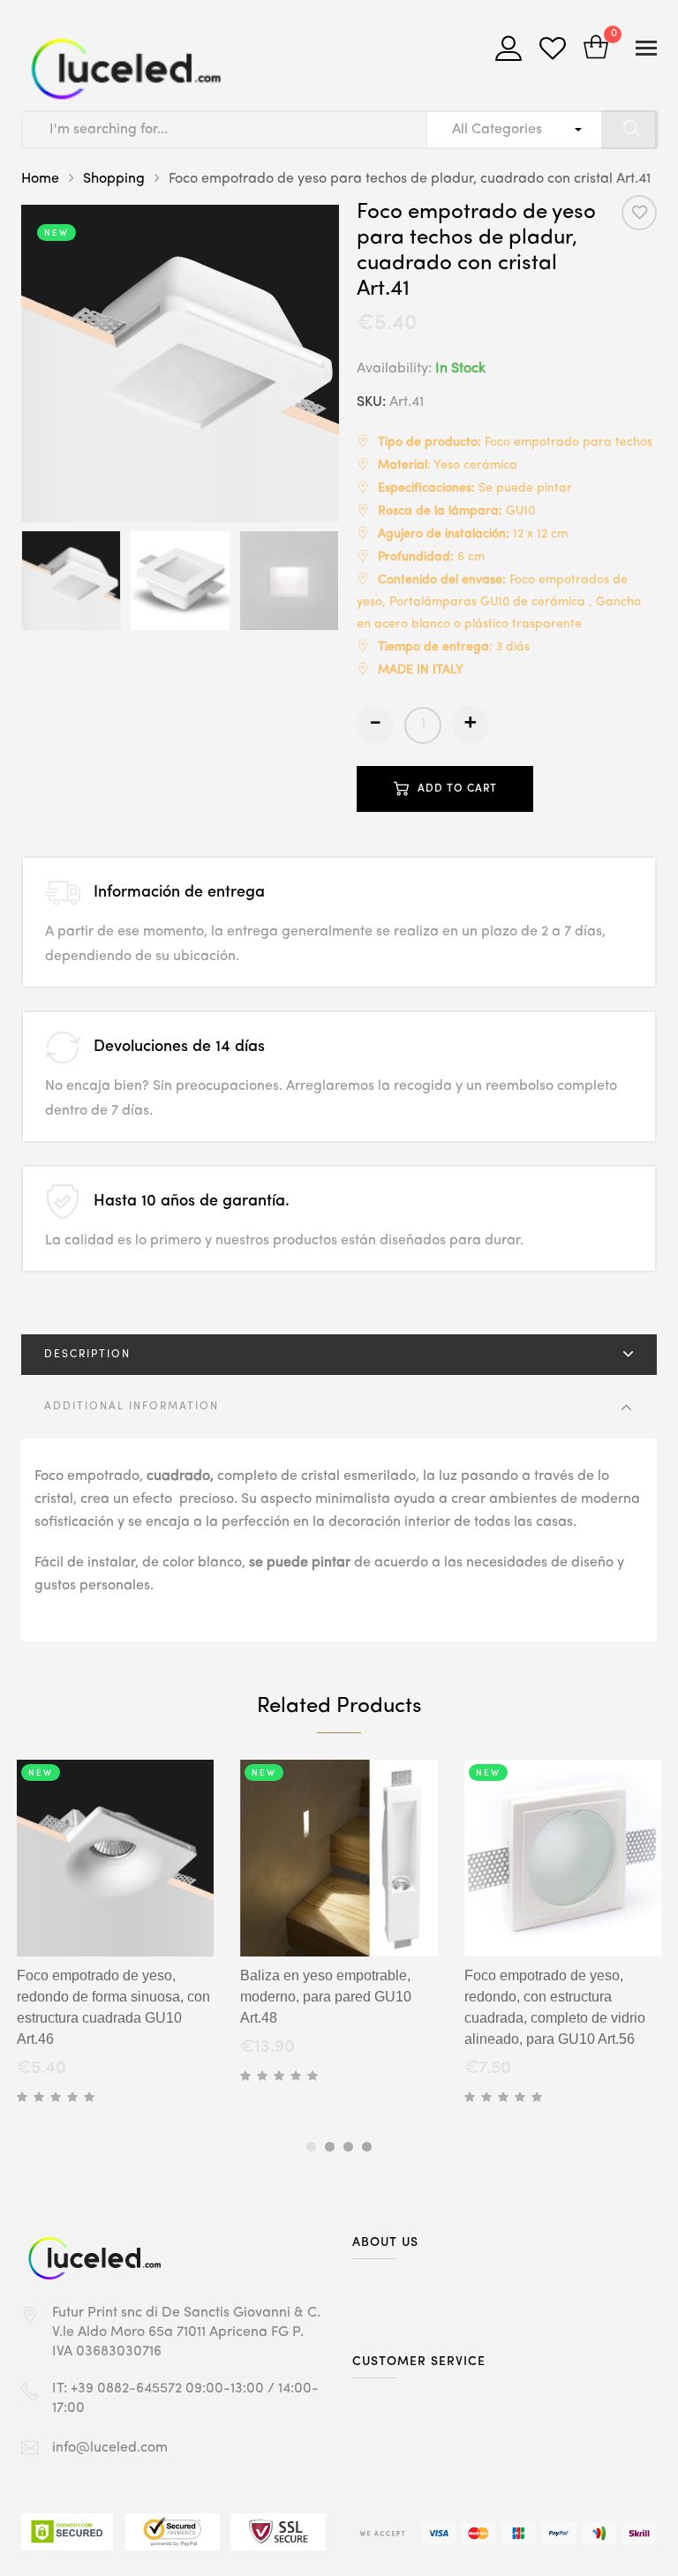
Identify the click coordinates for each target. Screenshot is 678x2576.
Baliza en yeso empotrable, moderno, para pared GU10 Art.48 (326, 1997)
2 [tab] (330, 2147)
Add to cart (457, 789)
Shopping (114, 179)
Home (40, 179)
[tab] (339, 1355)
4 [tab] (367, 2147)
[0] (596, 49)
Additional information (132, 1407)
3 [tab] (348, 2147)
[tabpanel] (115, 1935)
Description (87, 1355)
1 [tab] (311, 2147)
